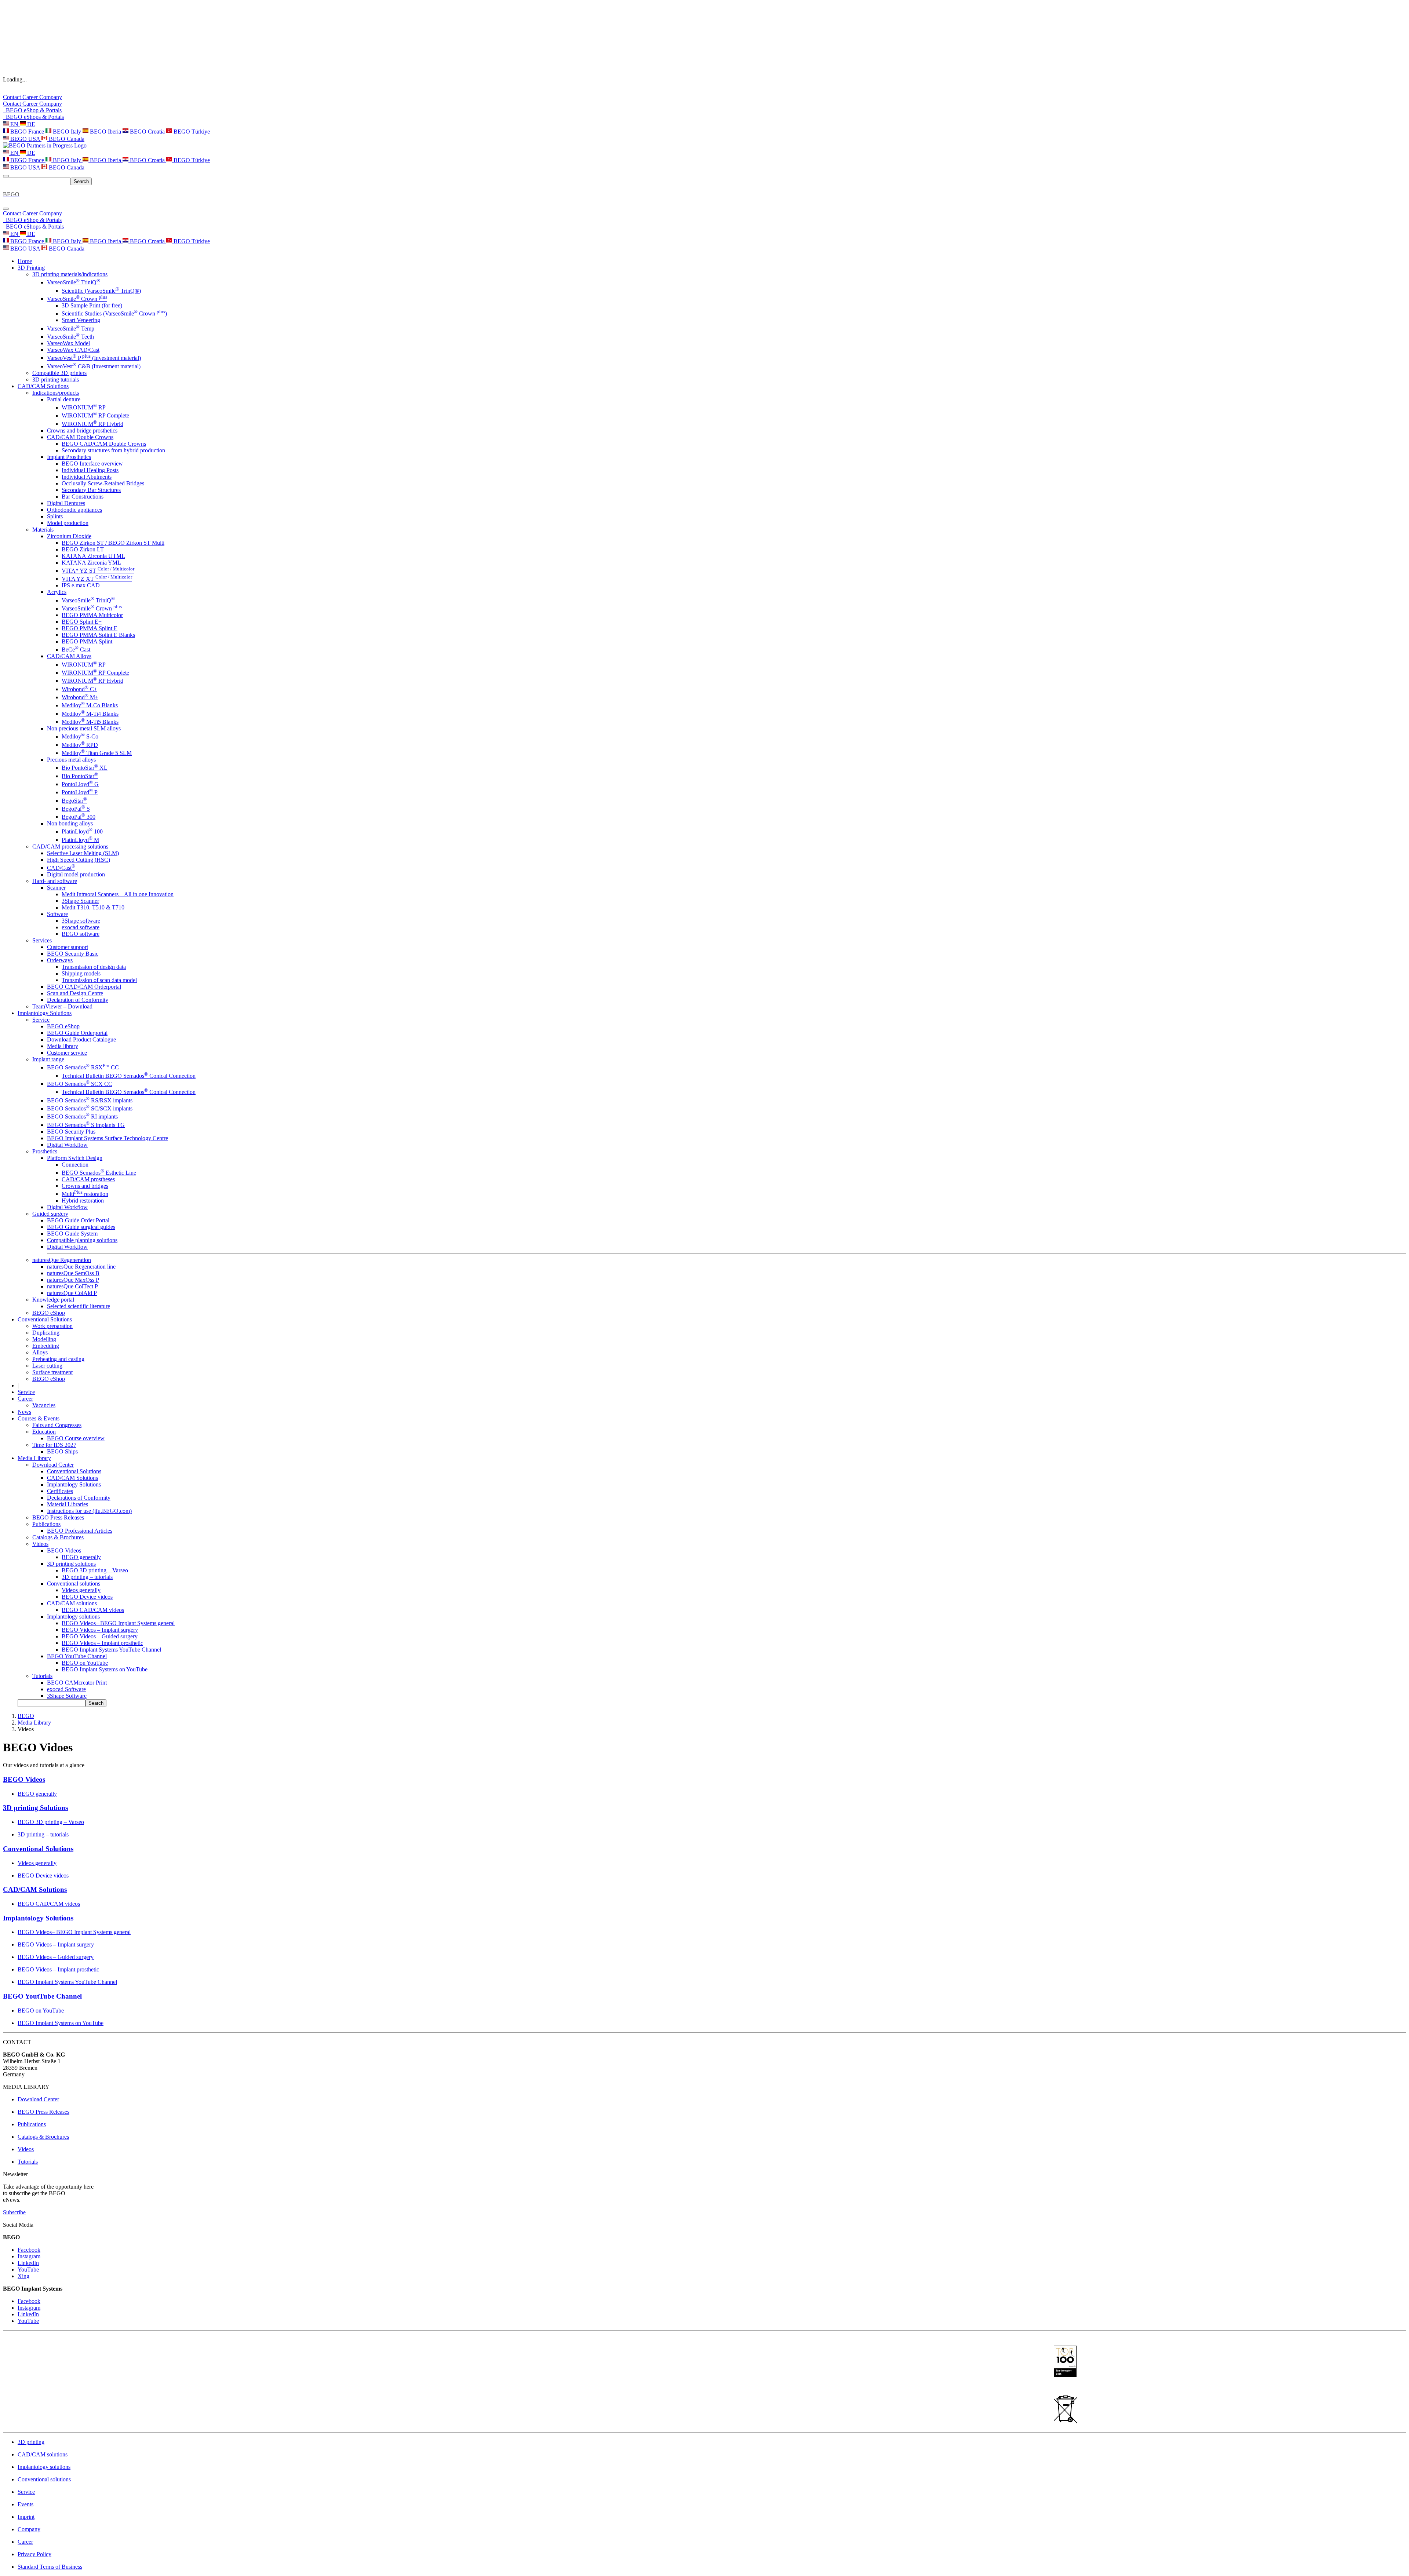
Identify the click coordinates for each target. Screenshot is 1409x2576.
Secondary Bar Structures (91, 490)
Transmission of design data (94, 967)
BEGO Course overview (76, 1438)
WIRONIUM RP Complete (95, 415)
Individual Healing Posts (90, 470)
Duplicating (46, 1333)
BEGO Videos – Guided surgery (100, 1636)
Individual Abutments (87, 477)
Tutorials (42, 1676)
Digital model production (76, 874)
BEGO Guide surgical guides (81, 1227)
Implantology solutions (73, 1617)
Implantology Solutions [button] (45, 1013)
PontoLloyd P (80, 792)
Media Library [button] (34, 1458)
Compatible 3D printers (59, 373)
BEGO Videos (64, 1550)
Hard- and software (55, 881)
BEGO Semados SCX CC (80, 1084)
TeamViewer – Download (62, 1006)
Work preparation (52, 1326)
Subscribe (14, 2212)
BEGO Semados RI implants (82, 1116)
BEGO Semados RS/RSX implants (90, 1100)
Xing (23, 2276)
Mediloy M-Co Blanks (90, 705)
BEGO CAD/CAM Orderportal (84, 987)
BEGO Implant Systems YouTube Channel (111, 1650)
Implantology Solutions (74, 1484)
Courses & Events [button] (39, 1418)
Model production (68, 523)
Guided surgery (50, 1214)
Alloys (40, 1352)
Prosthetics (45, 1151)
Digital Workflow (67, 1145)
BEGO (26, 1716)
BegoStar (74, 801)
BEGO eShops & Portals (33, 117)
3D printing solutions (71, 1564)
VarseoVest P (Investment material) (94, 358)
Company (51, 97)
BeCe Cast (76, 650)
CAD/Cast (61, 868)
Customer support (68, 947)
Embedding (46, 1346)
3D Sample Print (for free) (92, 305)
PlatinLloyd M (80, 840)
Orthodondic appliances (74, 510)
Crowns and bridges (85, 1186)
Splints (55, 516)
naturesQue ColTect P (72, 1286)
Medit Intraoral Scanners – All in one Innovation (118, 894)
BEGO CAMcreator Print (77, 1683)
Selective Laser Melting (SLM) (83, 853)
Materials (43, 530)
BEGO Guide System (72, 1234)
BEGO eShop (63, 1026)
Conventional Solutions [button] (45, 1319)
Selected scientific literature (79, 1306)
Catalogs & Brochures (58, 1537)
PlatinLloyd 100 (82, 831)
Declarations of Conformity (79, 1498)
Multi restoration (85, 1194)
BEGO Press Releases (58, 1517)
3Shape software (81, 921)
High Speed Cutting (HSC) (79, 860)
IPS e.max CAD (81, 585)
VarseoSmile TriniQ (74, 282)
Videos (40, 1544)
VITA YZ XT (97, 579)
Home (25, 261)
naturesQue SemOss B (73, 1273)
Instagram (29, 2256)
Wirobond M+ (80, 697)
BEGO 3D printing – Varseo (95, 1570)
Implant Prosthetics (69, 457)
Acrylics (57, 592)
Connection (75, 1165)
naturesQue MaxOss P (73, 1280)
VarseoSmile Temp (71, 329)
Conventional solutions (74, 1583)
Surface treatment (52, 1372)
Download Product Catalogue (81, 1039)
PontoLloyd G (80, 784)
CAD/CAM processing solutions (70, 846)
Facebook (29, 2250)
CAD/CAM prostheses (88, 1179)
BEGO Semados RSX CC (83, 1067)
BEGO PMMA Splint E (90, 628)
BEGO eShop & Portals (32, 110)
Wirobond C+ (79, 689)
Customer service (67, 1053)
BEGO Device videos (87, 1597)
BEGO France (27, 132)
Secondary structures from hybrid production (113, 450)
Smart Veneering (81, 320)
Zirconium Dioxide (69, 536)
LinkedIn (28, 2263)
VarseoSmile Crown (77, 299)
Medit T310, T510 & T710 (93, 907)
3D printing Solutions (35, 1808)
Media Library (34, 1723)
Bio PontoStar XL (85, 768)
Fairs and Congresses (57, 1425)
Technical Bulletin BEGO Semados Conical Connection (129, 1076)
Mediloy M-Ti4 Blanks (90, 714)
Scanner (56, 888)
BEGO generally (81, 1557)
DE (30, 124)
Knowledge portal (53, 1300)
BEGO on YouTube (85, 1663)
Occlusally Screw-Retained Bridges (103, 483)
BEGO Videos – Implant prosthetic (102, 1643)
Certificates (60, 1491)
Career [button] (25, 1399)
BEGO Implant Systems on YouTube (105, 1669)
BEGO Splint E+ (82, 622)
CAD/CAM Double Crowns (80, 437)
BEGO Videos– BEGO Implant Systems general (118, 1623)
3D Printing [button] (31, 268)
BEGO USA (25, 139)
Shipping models (81, 973)
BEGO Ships (62, 1451)
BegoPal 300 (79, 817)
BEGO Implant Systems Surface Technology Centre (108, 1138)
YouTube (28, 2269)
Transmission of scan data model (99, 980)
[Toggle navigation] (6, 176)
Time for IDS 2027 (54, 1445)
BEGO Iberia (105, 132)
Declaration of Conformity (78, 1000)
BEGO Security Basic (73, 954)
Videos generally (81, 1590)
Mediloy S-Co (80, 736)
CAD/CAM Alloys (69, 656)
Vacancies (44, 1405)
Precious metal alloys (71, 760)
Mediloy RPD (80, 745)
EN (14, 124)
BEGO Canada (66, 139)
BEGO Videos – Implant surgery (100, 1630)
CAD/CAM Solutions (72, 1478)
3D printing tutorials (56, 380)
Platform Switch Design (75, 1158)
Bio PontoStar (80, 776)
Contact (13, 97)
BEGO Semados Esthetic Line (99, 1173)
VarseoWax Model (68, 343)
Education (44, 1432)
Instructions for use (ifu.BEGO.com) (89, 1511)
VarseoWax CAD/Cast (73, 350)
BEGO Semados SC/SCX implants (90, 1108)
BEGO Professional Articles (80, 1531)
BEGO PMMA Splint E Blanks (98, 635)
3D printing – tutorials (87, 1577)
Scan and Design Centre (75, 993)
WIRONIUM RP (84, 407)
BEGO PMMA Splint (87, 641)
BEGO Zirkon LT (83, 549)
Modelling (44, 1339)
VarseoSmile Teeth (70, 337)
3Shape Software (67, 1696)
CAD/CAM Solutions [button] (43, 386)
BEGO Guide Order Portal (78, 1220)
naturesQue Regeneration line (81, 1267)
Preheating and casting (58, 1359)
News (24, 1412)
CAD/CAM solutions (72, 1603)
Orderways (60, 960)
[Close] (6, 209)
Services (42, 940)
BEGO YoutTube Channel (42, 1996)
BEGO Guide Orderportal (77, 1033)
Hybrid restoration (83, 1201)
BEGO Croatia (147, 132)
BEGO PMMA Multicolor (92, 615)
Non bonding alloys (70, 823)
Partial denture (64, 399)
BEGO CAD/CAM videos (93, 1610)
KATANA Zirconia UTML (93, 556)
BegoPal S (76, 809)
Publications (46, 1524)
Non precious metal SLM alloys (84, 728)
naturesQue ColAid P (72, 1293)
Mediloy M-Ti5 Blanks (90, 722)
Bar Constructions (83, 497)
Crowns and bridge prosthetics (82, 430)
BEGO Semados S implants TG (86, 1125)
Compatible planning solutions (82, 1240)
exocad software (81, 927)
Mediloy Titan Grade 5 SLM (97, 753)
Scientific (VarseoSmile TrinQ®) (101, 291)
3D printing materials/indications (70, 274)
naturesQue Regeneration (62, 1260)
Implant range (48, 1059)
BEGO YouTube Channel (77, 1656)
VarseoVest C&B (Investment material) (94, 366)
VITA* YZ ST (98, 571)
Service (41, 1020)
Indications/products (56, 393)
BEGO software (81, 934)
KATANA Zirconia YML (91, 563)
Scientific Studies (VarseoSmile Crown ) (114, 313)
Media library (63, 1046)
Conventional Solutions (74, 1471)
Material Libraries (68, 1504)
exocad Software (66, 1689)
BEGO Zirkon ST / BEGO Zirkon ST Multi (113, 543)
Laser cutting (47, 1366)
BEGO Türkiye (191, 132)
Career (31, 97)
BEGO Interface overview (92, 464)
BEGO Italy (67, 132)
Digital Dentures (66, 503)
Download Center (53, 1465)
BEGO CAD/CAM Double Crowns (104, 444)
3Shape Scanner (80, 901)
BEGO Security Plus (71, 1132)
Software (57, 914)
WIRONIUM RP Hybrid (92, 424)
